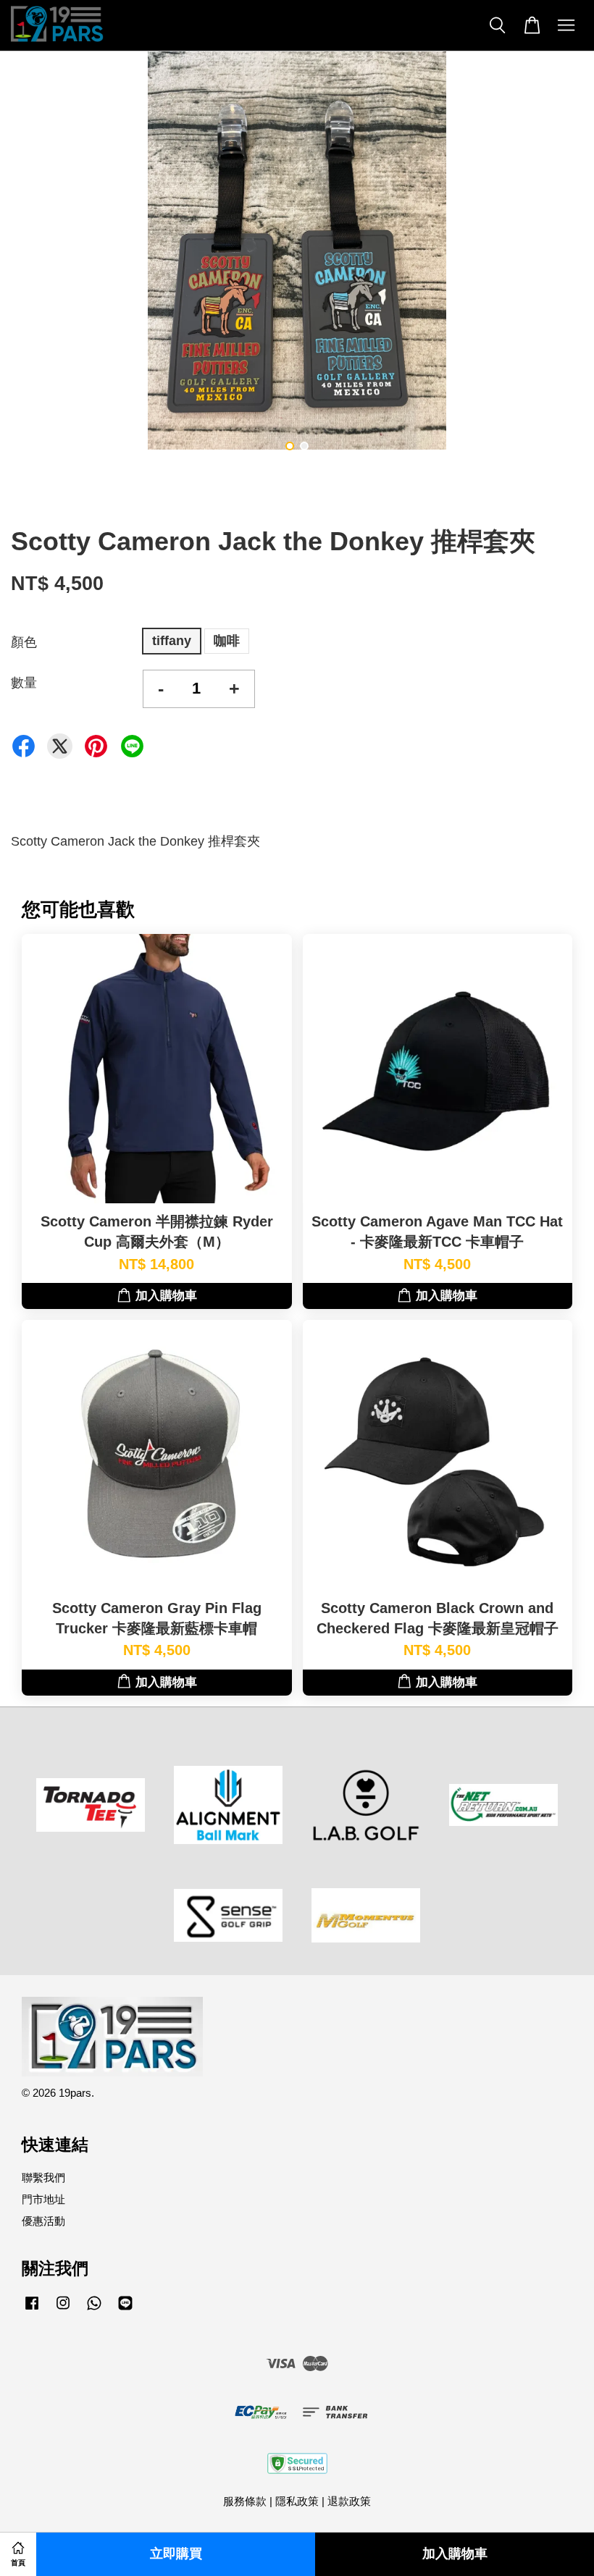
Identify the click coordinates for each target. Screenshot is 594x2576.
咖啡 (227, 641)
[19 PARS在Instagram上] (63, 2309)
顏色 (24, 642)
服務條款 (245, 2501)
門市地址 (43, 2199)
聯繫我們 (43, 2177)
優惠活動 (43, 2221)
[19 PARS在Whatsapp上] (94, 2309)
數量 (24, 683)
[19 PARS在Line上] (125, 2309)
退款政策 (349, 2501)
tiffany (172, 641)
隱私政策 (297, 2501)
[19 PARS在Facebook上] (32, 2309)
